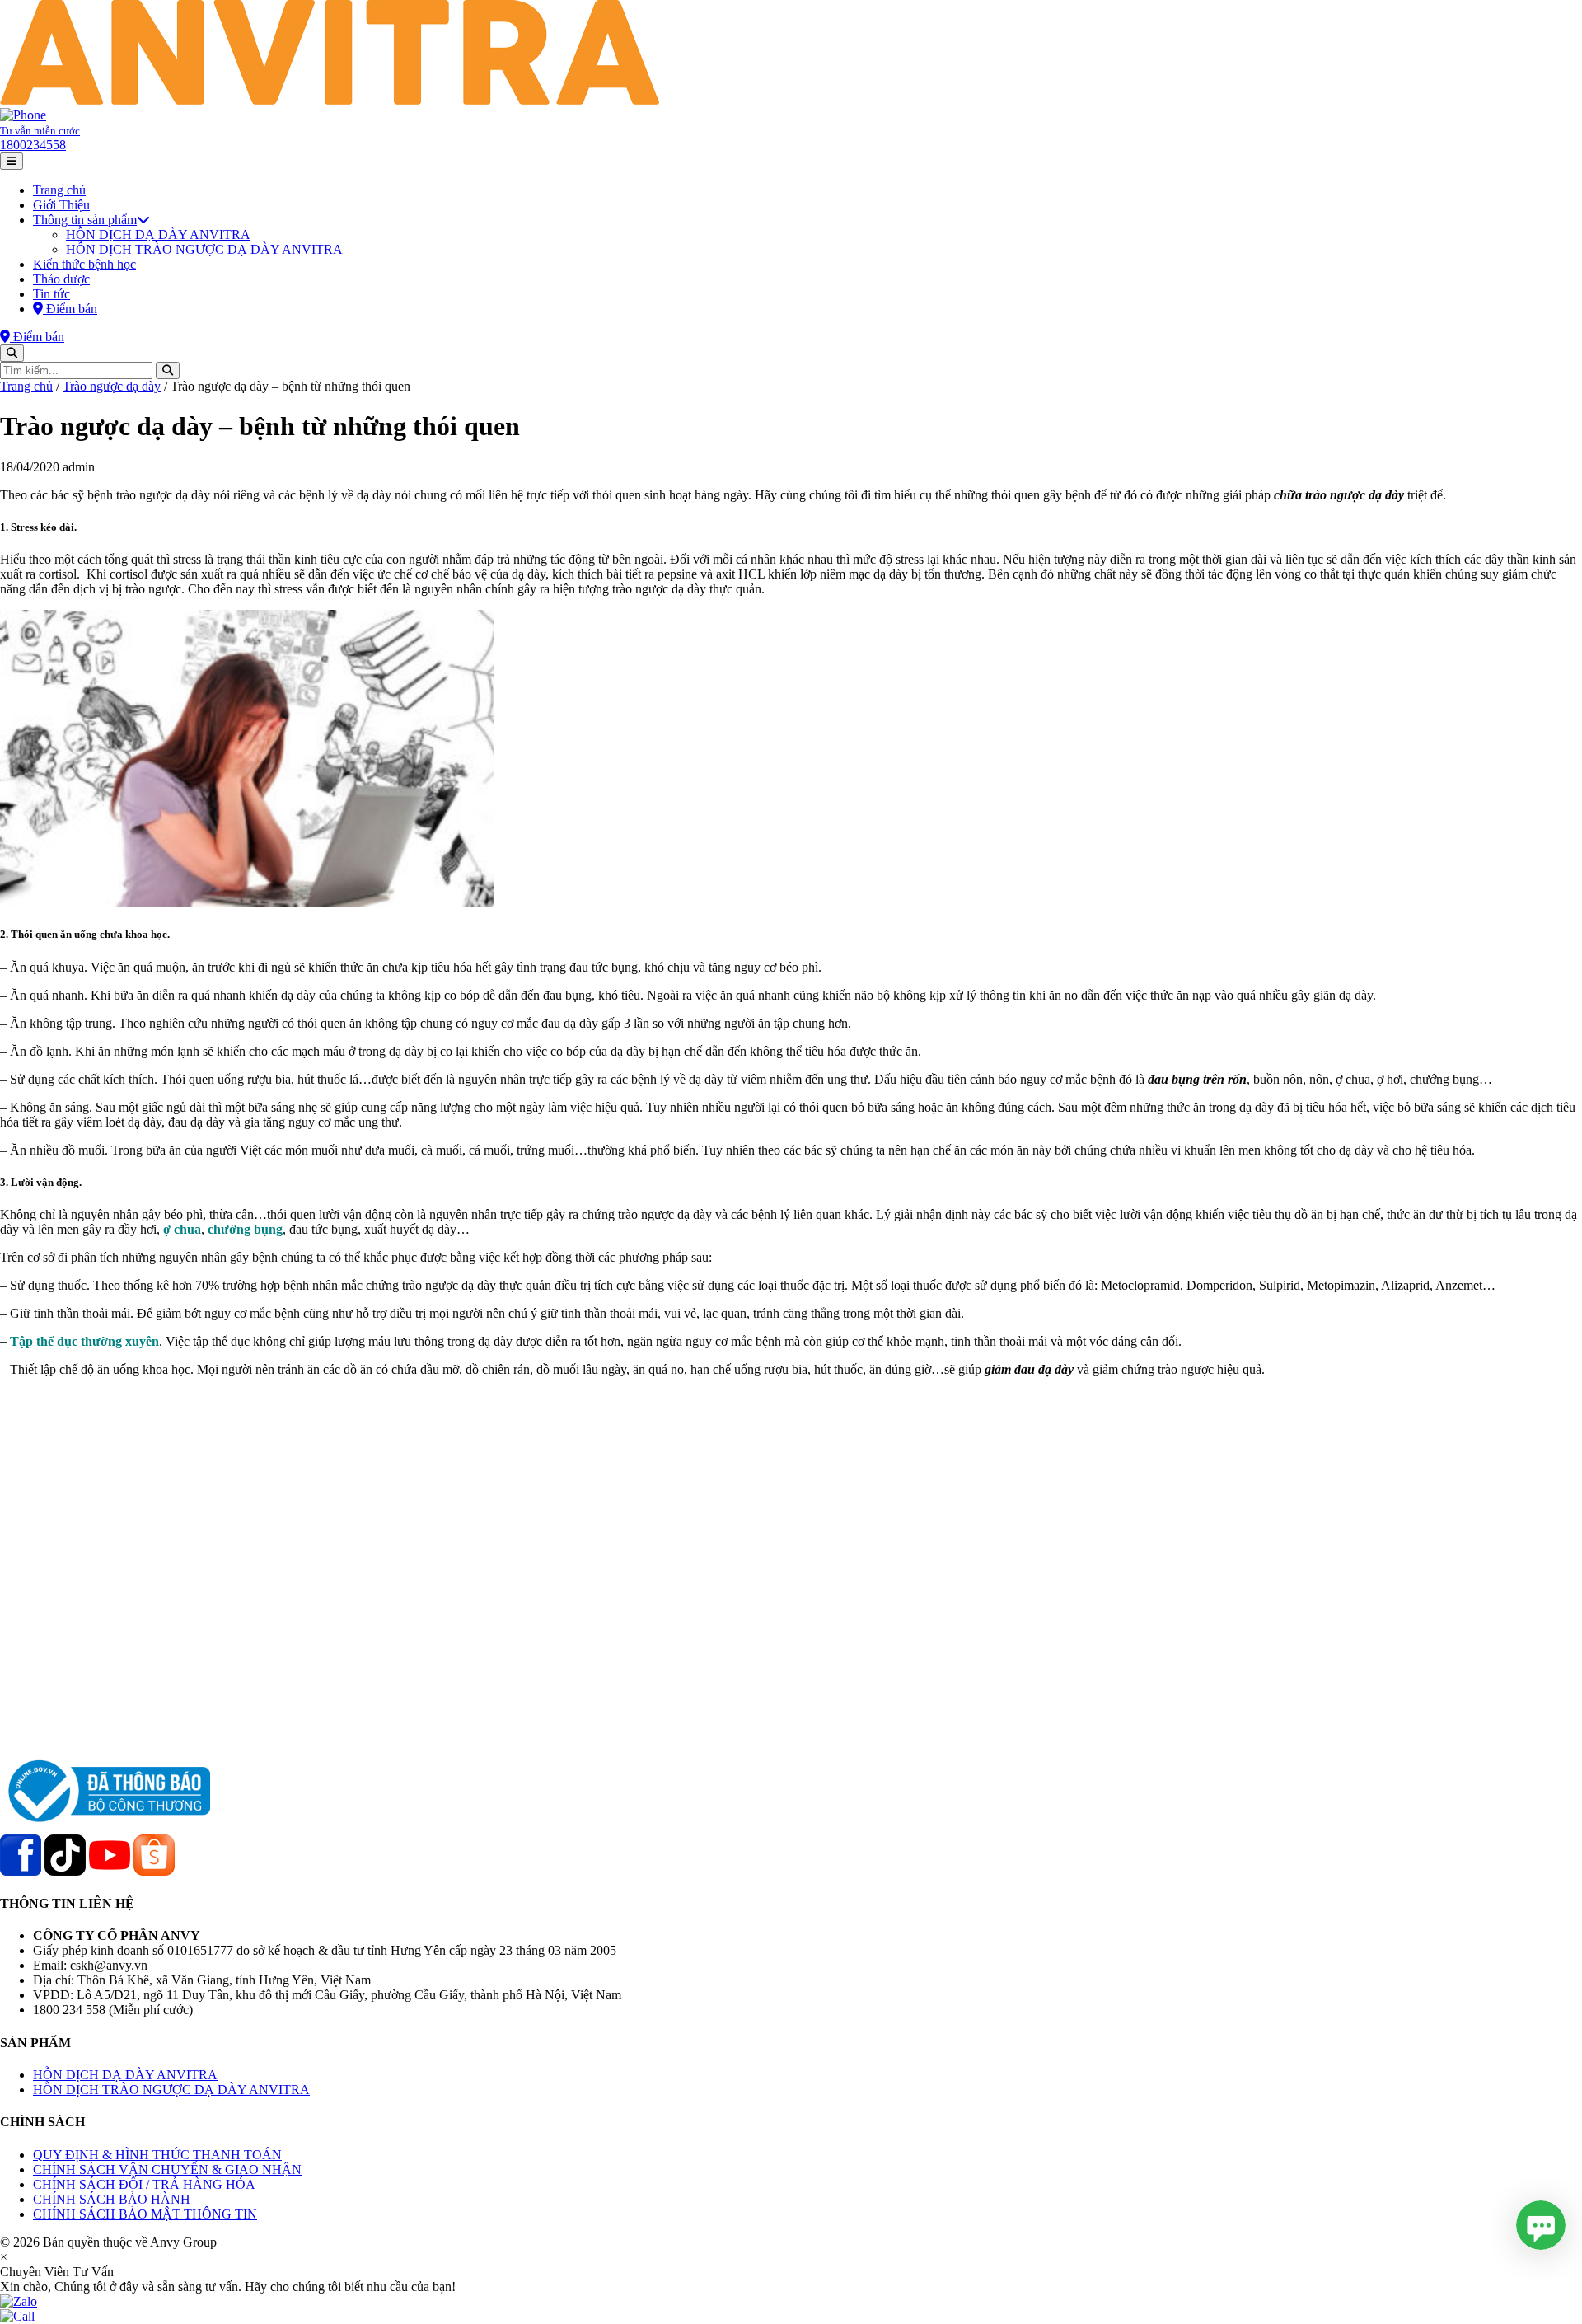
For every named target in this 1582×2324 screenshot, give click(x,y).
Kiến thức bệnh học (84, 264)
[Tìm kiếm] (12, 353)
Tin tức (51, 294)
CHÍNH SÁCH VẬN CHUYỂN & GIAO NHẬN (167, 2169)
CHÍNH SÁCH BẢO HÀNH (112, 2199)
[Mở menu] (12, 161)
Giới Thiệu (61, 205)
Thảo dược (61, 279)
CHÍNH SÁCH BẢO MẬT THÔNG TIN (145, 2214)
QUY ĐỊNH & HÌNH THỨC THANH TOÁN (157, 2155)
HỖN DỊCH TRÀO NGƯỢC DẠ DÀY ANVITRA (204, 249)
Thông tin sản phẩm (85, 220)
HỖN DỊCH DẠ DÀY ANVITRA (158, 234)
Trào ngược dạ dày (112, 386)
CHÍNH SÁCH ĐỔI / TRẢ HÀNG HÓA (144, 2184)
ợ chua (182, 1229)
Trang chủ (59, 190)
